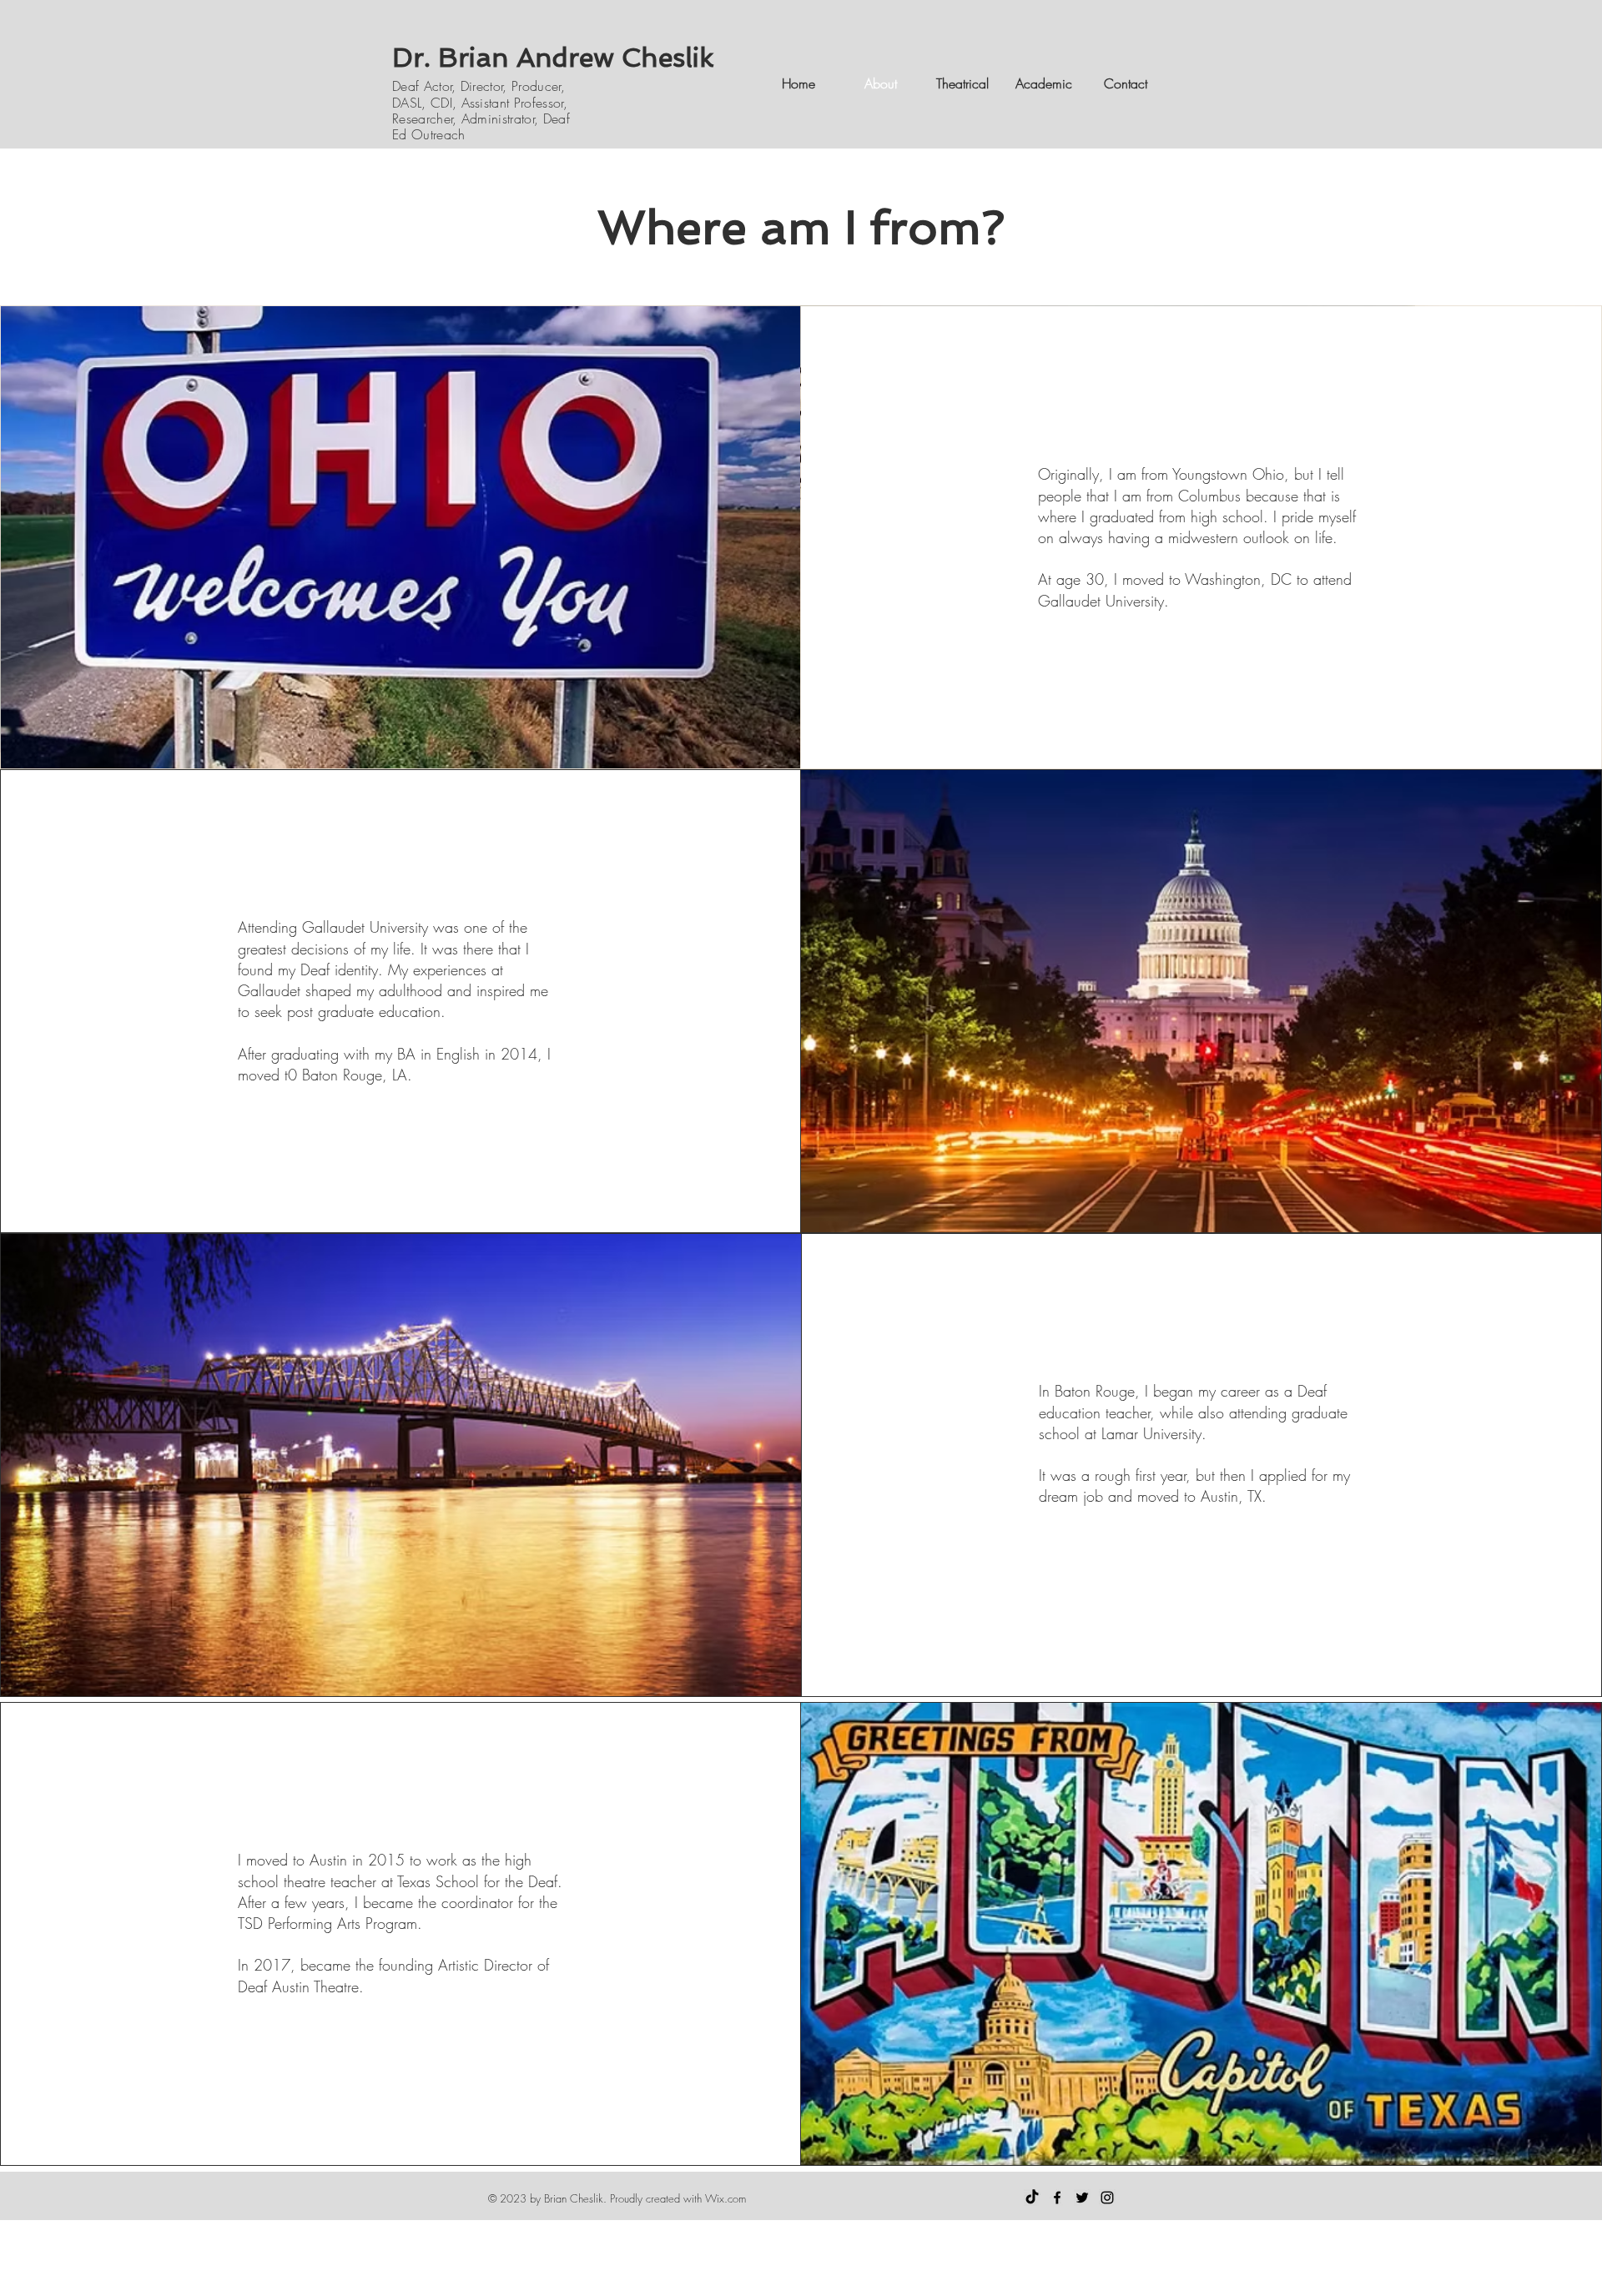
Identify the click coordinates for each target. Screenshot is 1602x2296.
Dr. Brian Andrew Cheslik (553, 58)
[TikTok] (1032, 2198)
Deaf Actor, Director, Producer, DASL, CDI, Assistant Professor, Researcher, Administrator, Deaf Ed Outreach (481, 110)
